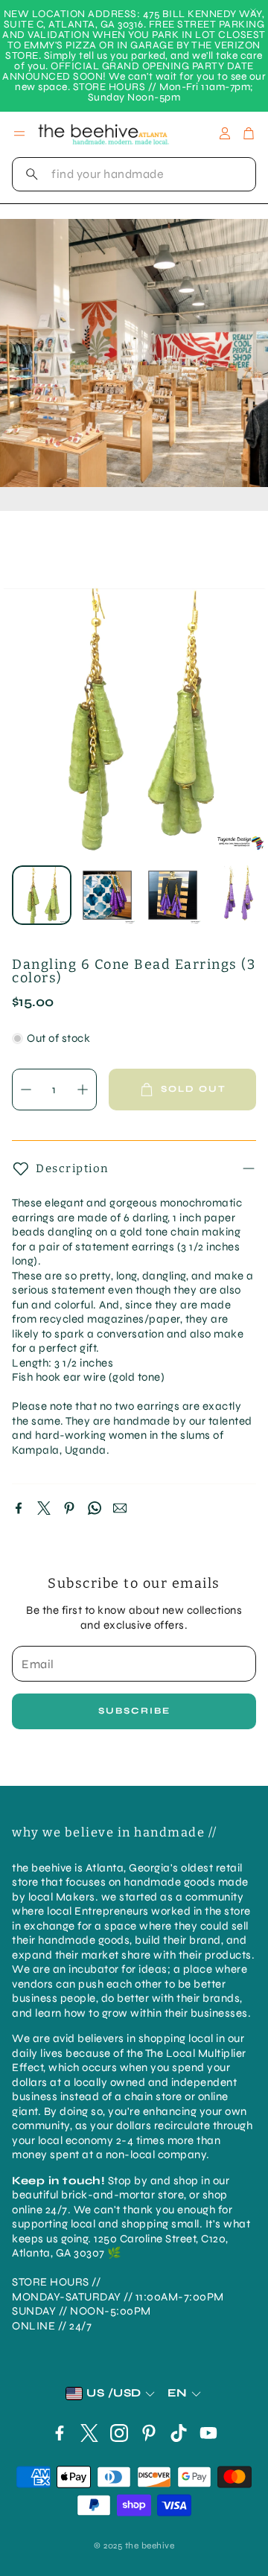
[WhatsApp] (95, 1508)
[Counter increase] (83, 1090)
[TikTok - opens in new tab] (179, 2433)
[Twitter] (44, 1508)
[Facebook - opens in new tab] (60, 2433)
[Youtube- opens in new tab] (208, 2433)
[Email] (120, 1508)
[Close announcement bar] (253, 11)
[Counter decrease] (26, 1090)
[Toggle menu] (19, 133)
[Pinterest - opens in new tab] (149, 2433)
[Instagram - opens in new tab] (119, 2433)
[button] (134, 174)
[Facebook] (19, 1508)
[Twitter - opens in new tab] (89, 2433)
